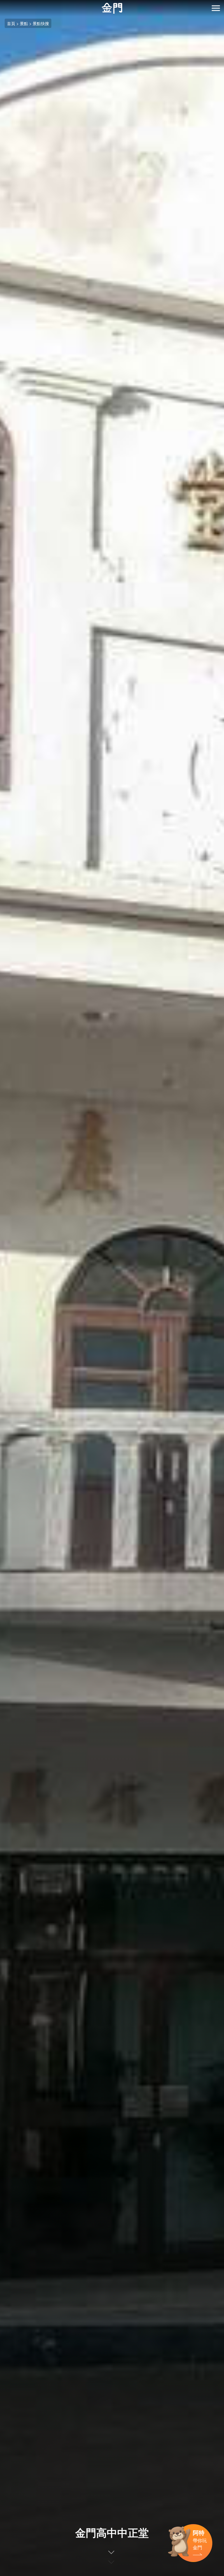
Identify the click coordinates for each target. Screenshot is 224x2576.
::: (2, 3)
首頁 (11, 23)
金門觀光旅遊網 (112, 8)
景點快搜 (41, 23)
